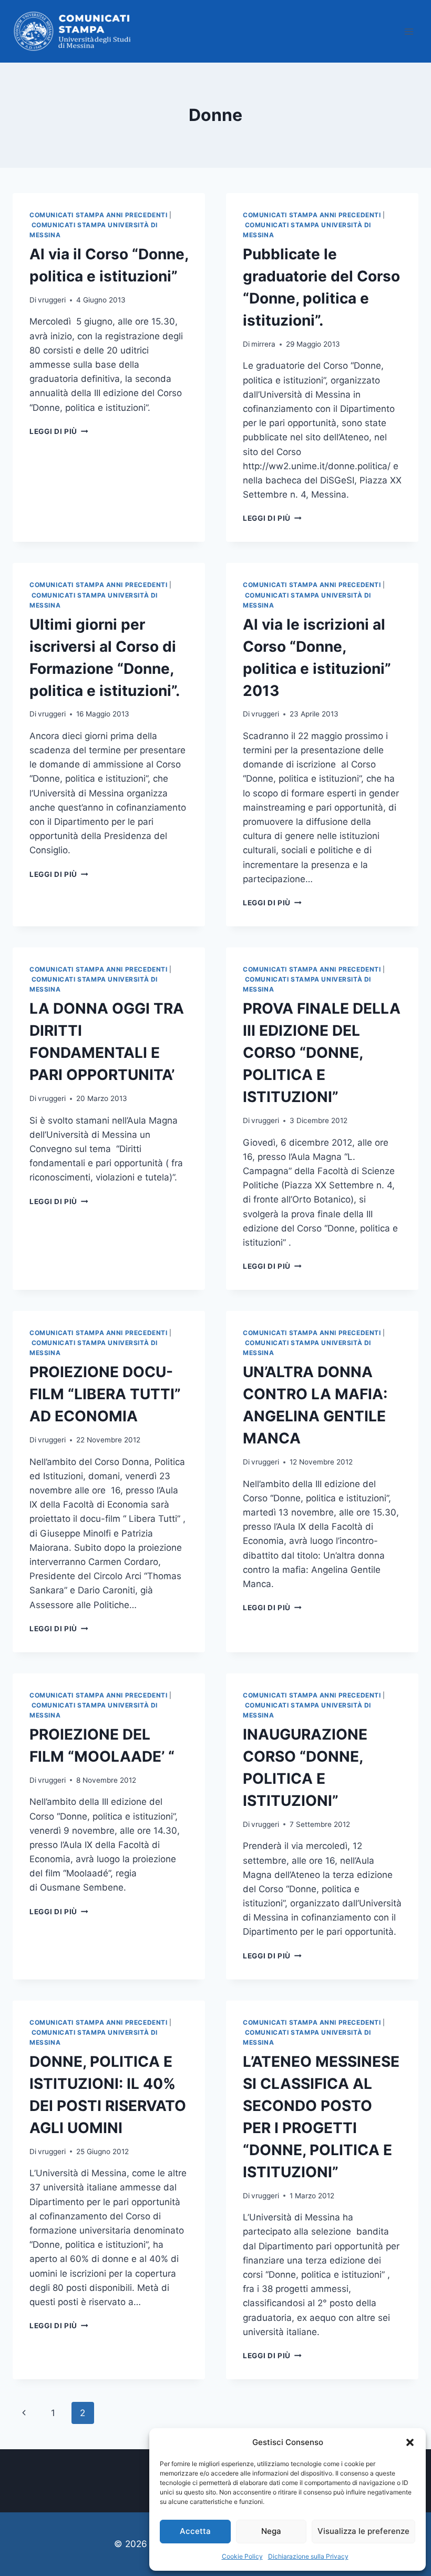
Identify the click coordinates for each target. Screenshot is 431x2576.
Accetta (195, 2531)
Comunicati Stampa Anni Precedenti (99, 215)
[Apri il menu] (409, 31)
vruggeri (52, 300)
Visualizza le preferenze (363, 2531)
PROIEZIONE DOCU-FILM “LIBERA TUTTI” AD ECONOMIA (105, 1394)
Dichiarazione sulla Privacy (308, 2556)
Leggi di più (59, 431)
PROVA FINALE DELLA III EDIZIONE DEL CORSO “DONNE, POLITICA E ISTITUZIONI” (322, 1053)
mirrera (263, 344)
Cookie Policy (242, 2556)
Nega (271, 2531)
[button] (410, 2442)
